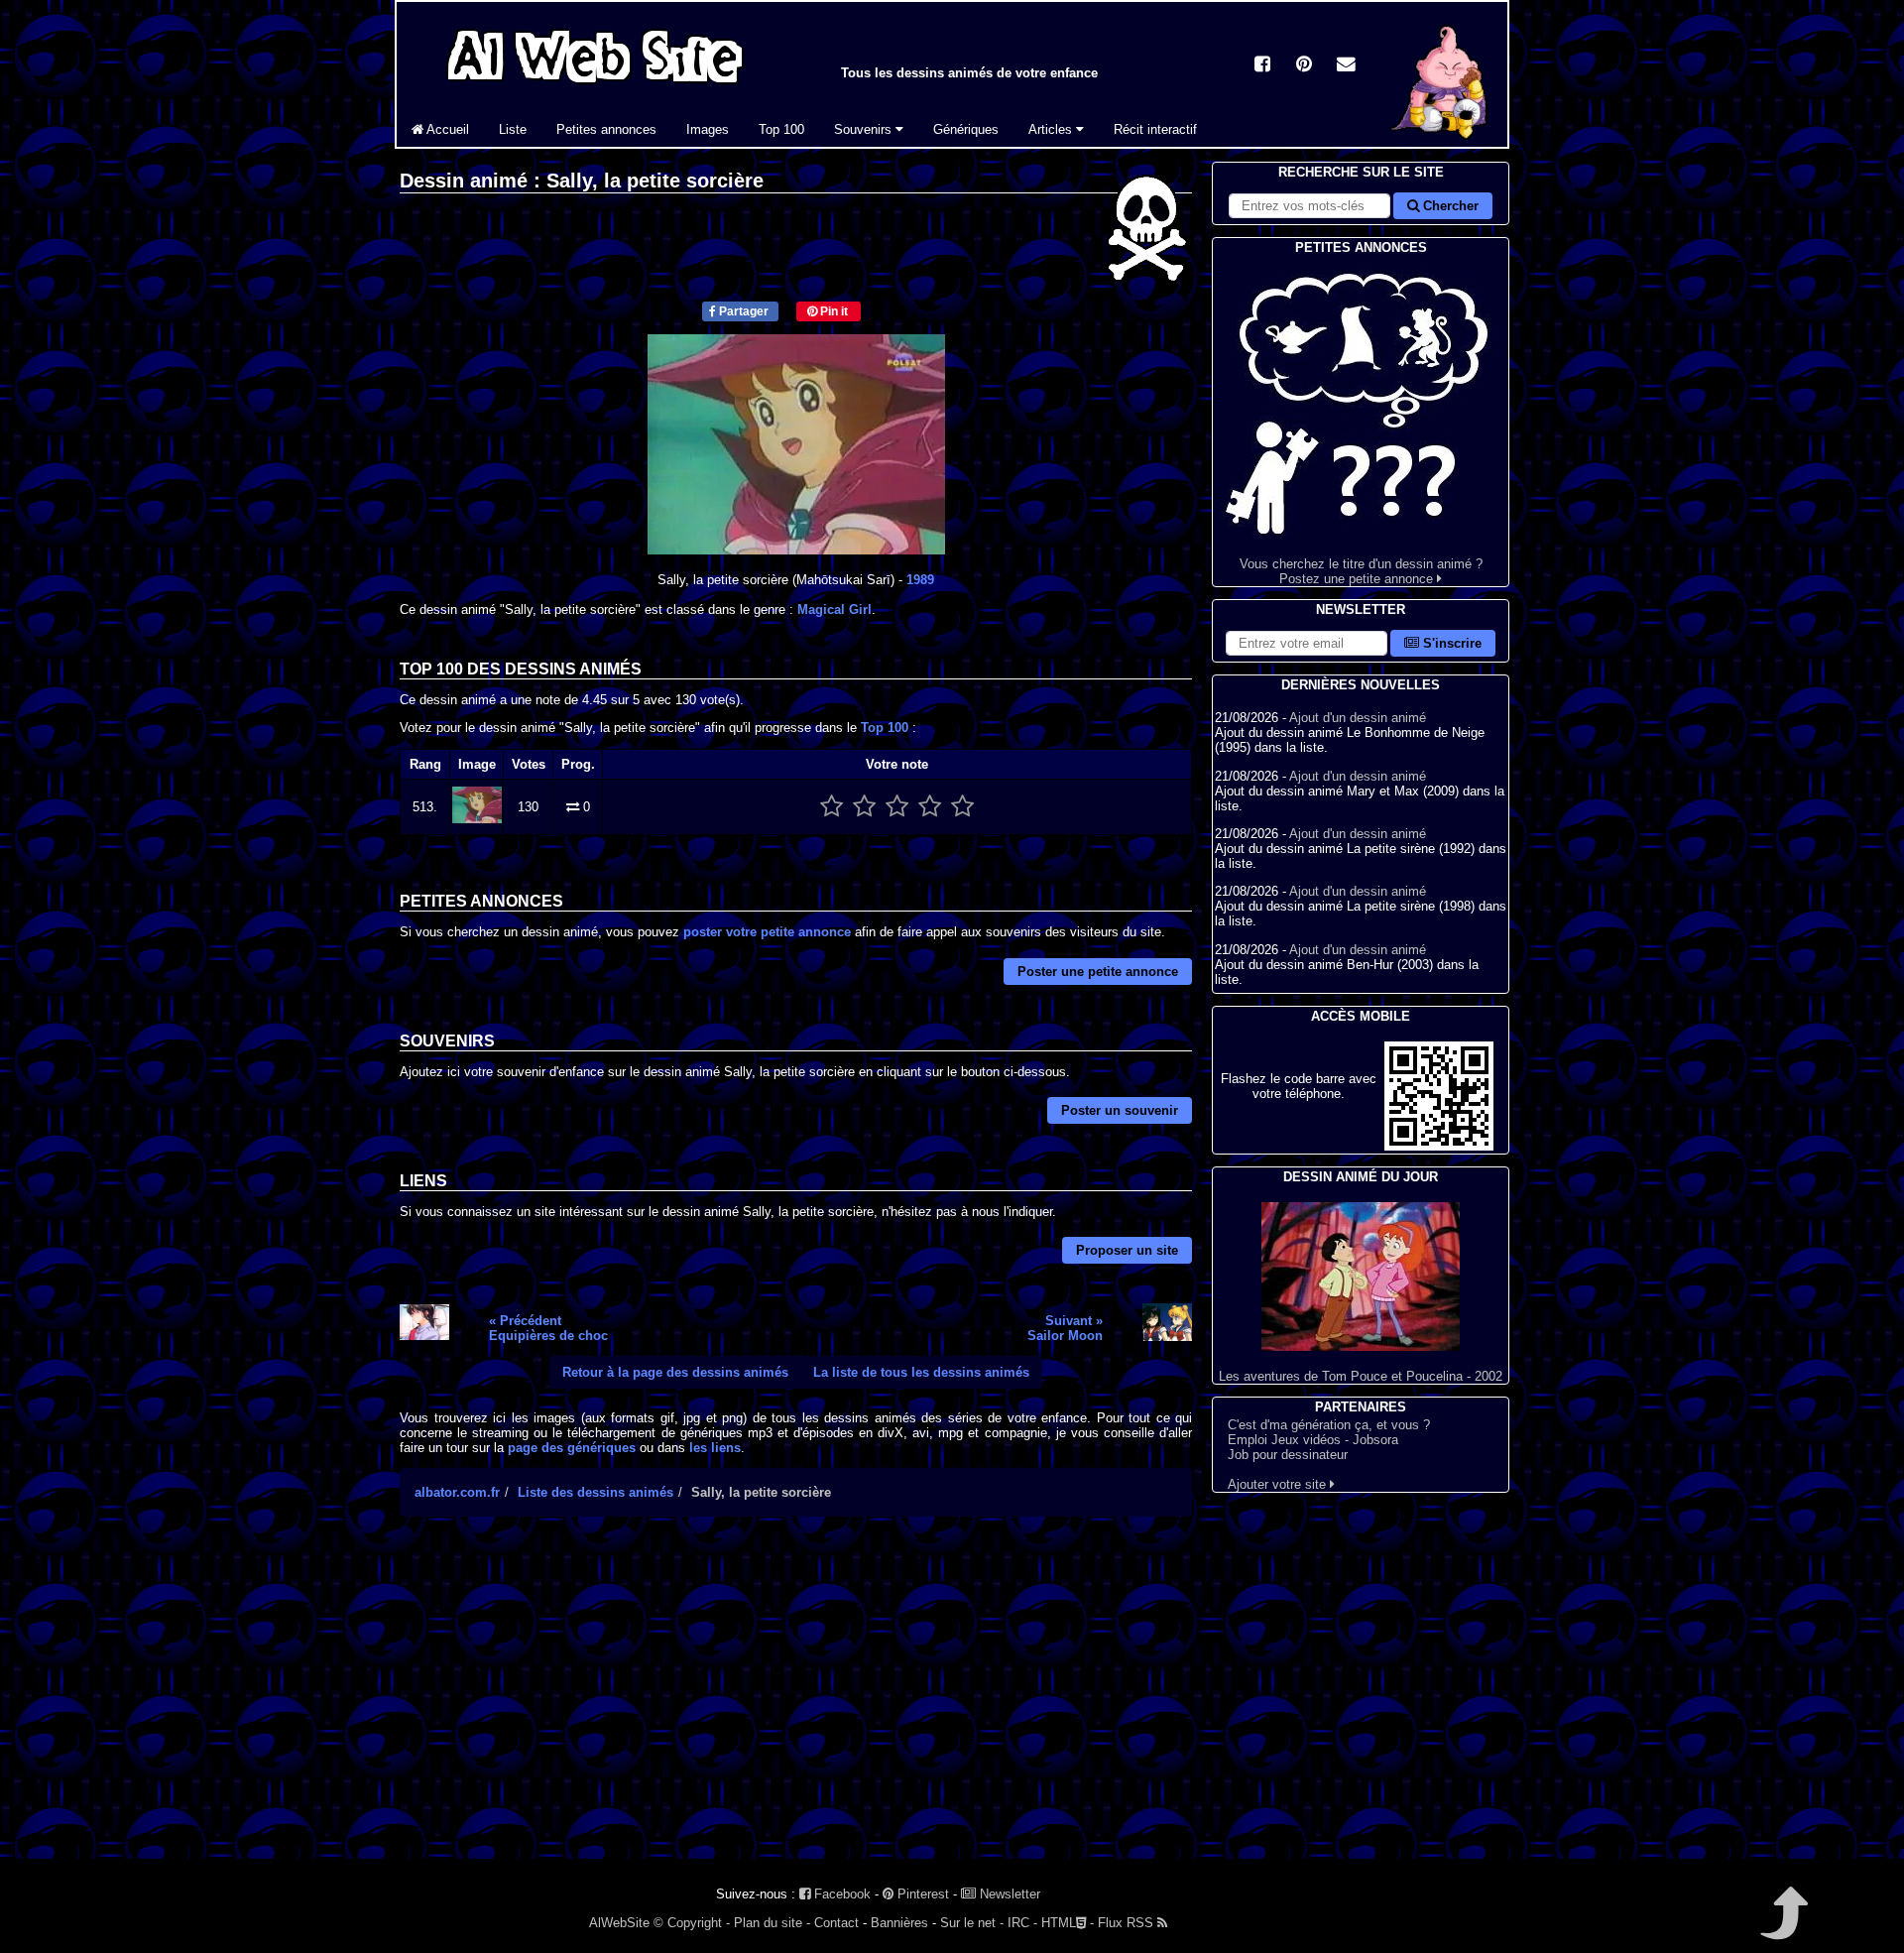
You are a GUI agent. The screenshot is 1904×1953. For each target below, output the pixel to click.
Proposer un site (1127, 1250)
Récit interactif (1155, 129)
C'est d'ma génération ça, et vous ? (1329, 1425)
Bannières (899, 1923)
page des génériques (572, 1448)
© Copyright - (692, 1923)
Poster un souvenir (1120, 1110)
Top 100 (781, 129)
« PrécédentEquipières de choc (548, 1328)
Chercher (1449, 206)
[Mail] (1346, 66)
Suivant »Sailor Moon (1065, 1328)
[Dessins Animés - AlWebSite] (1442, 142)
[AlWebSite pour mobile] (1439, 1146)
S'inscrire (1450, 643)
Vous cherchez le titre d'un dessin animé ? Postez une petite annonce (1361, 571)
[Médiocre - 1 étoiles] (832, 807)
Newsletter (1008, 1894)
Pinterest (921, 1894)
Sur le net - (972, 1923)
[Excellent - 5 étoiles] (962, 807)
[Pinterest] (1304, 66)
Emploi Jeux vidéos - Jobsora (1313, 1440)
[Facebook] (1262, 66)
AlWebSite (619, 1923)
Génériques (966, 129)
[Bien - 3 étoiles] (897, 807)
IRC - (1022, 1923)
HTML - (1068, 1923)
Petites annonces (606, 129)
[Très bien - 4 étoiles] (930, 807)
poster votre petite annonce (767, 932)
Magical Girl (834, 610)
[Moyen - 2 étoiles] (864, 807)
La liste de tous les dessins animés (921, 1372)
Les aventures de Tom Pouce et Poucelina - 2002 (1361, 1376)
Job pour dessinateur (1288, 1455)
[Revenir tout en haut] (1783, 1927)
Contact (836, 1923)
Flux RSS (1128, 1923)
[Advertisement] (796, 1705)
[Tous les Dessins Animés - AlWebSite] (595, 87)
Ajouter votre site (1279, 1484)
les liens (715, 1448)
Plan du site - (772, 1923)
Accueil (446, 129)
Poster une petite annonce (1098, 972)
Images (708, 129)
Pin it (833, 311)
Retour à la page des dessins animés (675, 1372)
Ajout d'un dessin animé (1358, 718)
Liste (513, 129)
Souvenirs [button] (865, 129)
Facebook (840, 1894)
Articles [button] (1052, 129)
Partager (742, 311)
